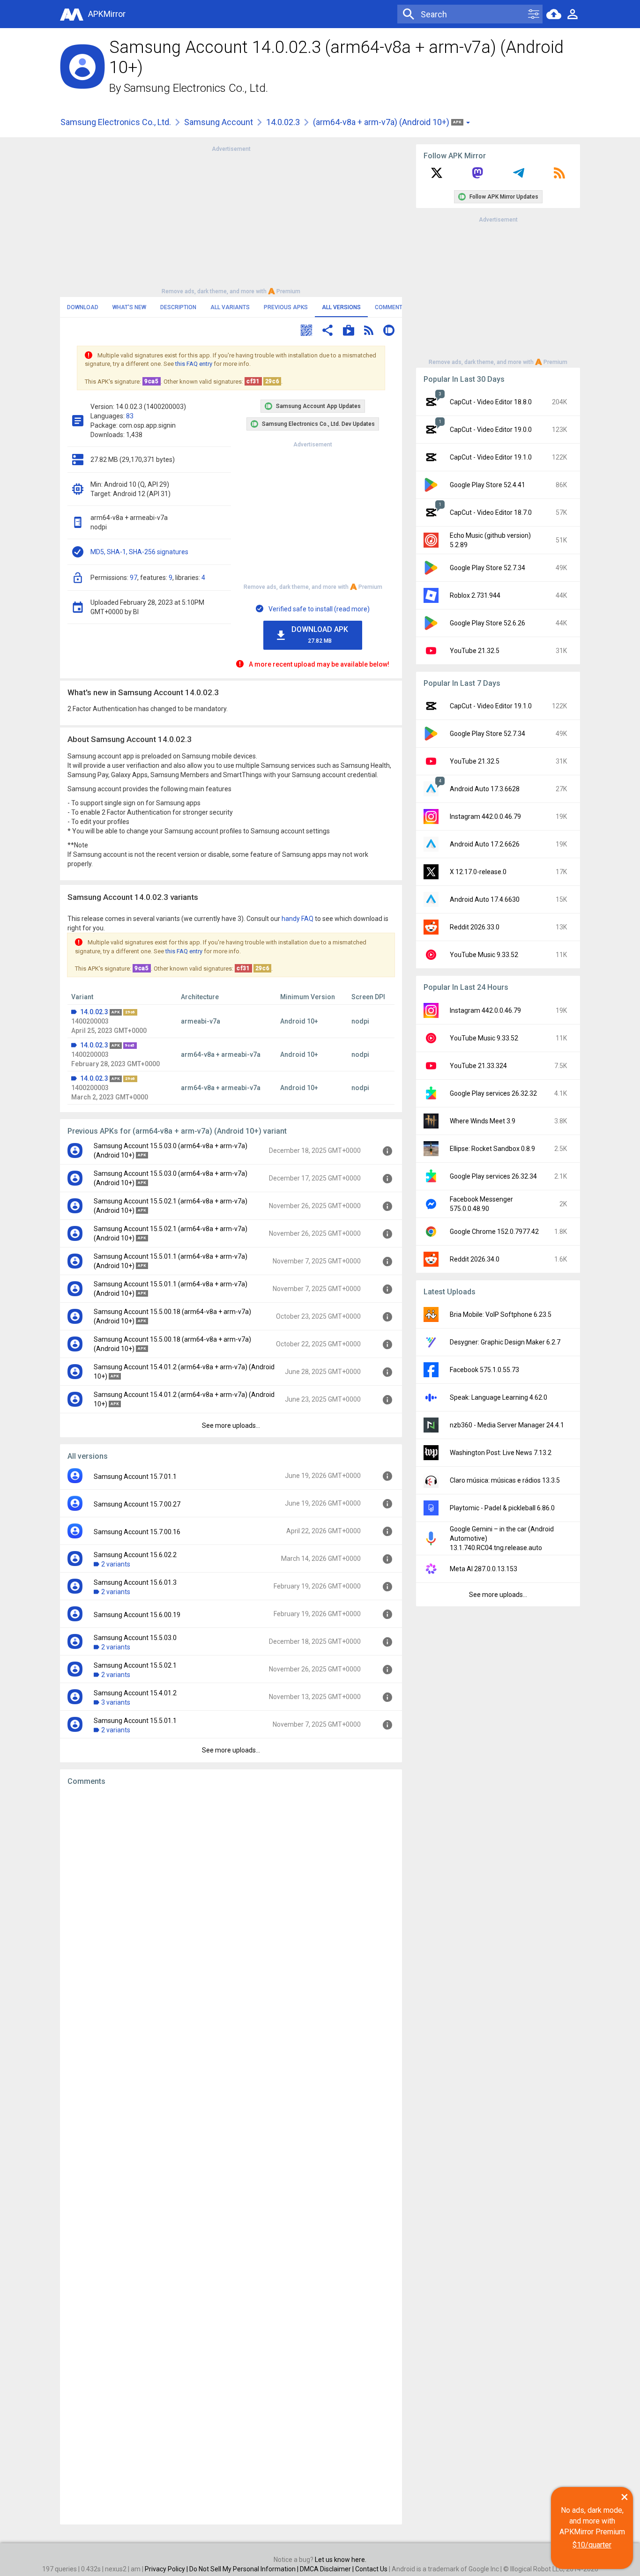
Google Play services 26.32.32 (493, 1093)
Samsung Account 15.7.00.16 (137, 1532)
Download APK (320, 635)
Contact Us (371, 2569)
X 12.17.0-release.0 (478, 872)
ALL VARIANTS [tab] (230, 307)
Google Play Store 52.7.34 (487, 568)
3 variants (116, 1702)
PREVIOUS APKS (286, 307)
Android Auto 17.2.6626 (485, 844)
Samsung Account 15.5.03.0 (135, 1638)
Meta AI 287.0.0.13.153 (484, 1569)
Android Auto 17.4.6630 (485, 899)
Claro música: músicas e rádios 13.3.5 (505, 1480)
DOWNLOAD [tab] (83, 307)
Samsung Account (219, 122)
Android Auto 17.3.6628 (485, 789)
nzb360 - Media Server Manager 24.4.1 (507, 1425)
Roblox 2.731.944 (475, 595)
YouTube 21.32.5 (475, 651)
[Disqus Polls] (231, 1912)
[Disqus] (231, 2155)
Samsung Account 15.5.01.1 (135, 1721)
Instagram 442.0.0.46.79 (485, 817)
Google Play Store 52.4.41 (487, 485)
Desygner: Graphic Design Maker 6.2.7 (505, 1342)
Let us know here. (341, 2560)
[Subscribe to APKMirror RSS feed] (559, 176)
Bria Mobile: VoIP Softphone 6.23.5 (501, 1314)
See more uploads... (231, 1425)
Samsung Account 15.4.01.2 (135, 1693)
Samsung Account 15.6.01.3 (135, 1582)
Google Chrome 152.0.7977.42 (494, 1232)
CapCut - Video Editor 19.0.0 (491, 430)
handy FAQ (298, 919)
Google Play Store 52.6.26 (487, 623)
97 (134, 578)
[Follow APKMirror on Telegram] (519, 176)
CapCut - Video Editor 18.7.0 (491, 512)
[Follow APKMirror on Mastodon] (477, 176)
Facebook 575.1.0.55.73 (484, 1370)
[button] (306, 331)
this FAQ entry (194, 364)
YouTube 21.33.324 (478, 1066)
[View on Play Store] (349, 331)
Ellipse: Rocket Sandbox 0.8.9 (492, 1149)
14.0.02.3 (283, 122)
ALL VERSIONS (341, 307)
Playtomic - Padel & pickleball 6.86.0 (502, 1508)
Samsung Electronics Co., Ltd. (196, 88)
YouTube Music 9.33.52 (484, 955)
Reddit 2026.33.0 (475, 927)
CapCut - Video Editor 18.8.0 (491, 402)
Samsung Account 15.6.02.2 (135, 1555)
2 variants (116, 1564)
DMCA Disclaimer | (327, 2569)
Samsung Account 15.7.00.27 (137, 1504)
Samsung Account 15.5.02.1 (135, 1665)
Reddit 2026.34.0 (475, 1259)
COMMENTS (391, 307)
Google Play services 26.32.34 (493, 1176)
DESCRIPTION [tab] (178, 307)
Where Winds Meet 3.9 (483, 1121)
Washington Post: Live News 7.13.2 (501, 1453)
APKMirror (107, 14)
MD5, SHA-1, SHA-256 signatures (139, 552)
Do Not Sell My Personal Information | (245, 2569)
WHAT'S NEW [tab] (129, 307)
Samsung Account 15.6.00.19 (137, 1615)
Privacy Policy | (167, 2569)
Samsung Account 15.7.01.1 (135, 1477)
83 (130, 416)
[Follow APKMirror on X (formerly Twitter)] (437, 176)
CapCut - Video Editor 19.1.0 (491, 457)
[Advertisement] (231, 219)
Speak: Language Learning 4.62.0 (499, 1397)
